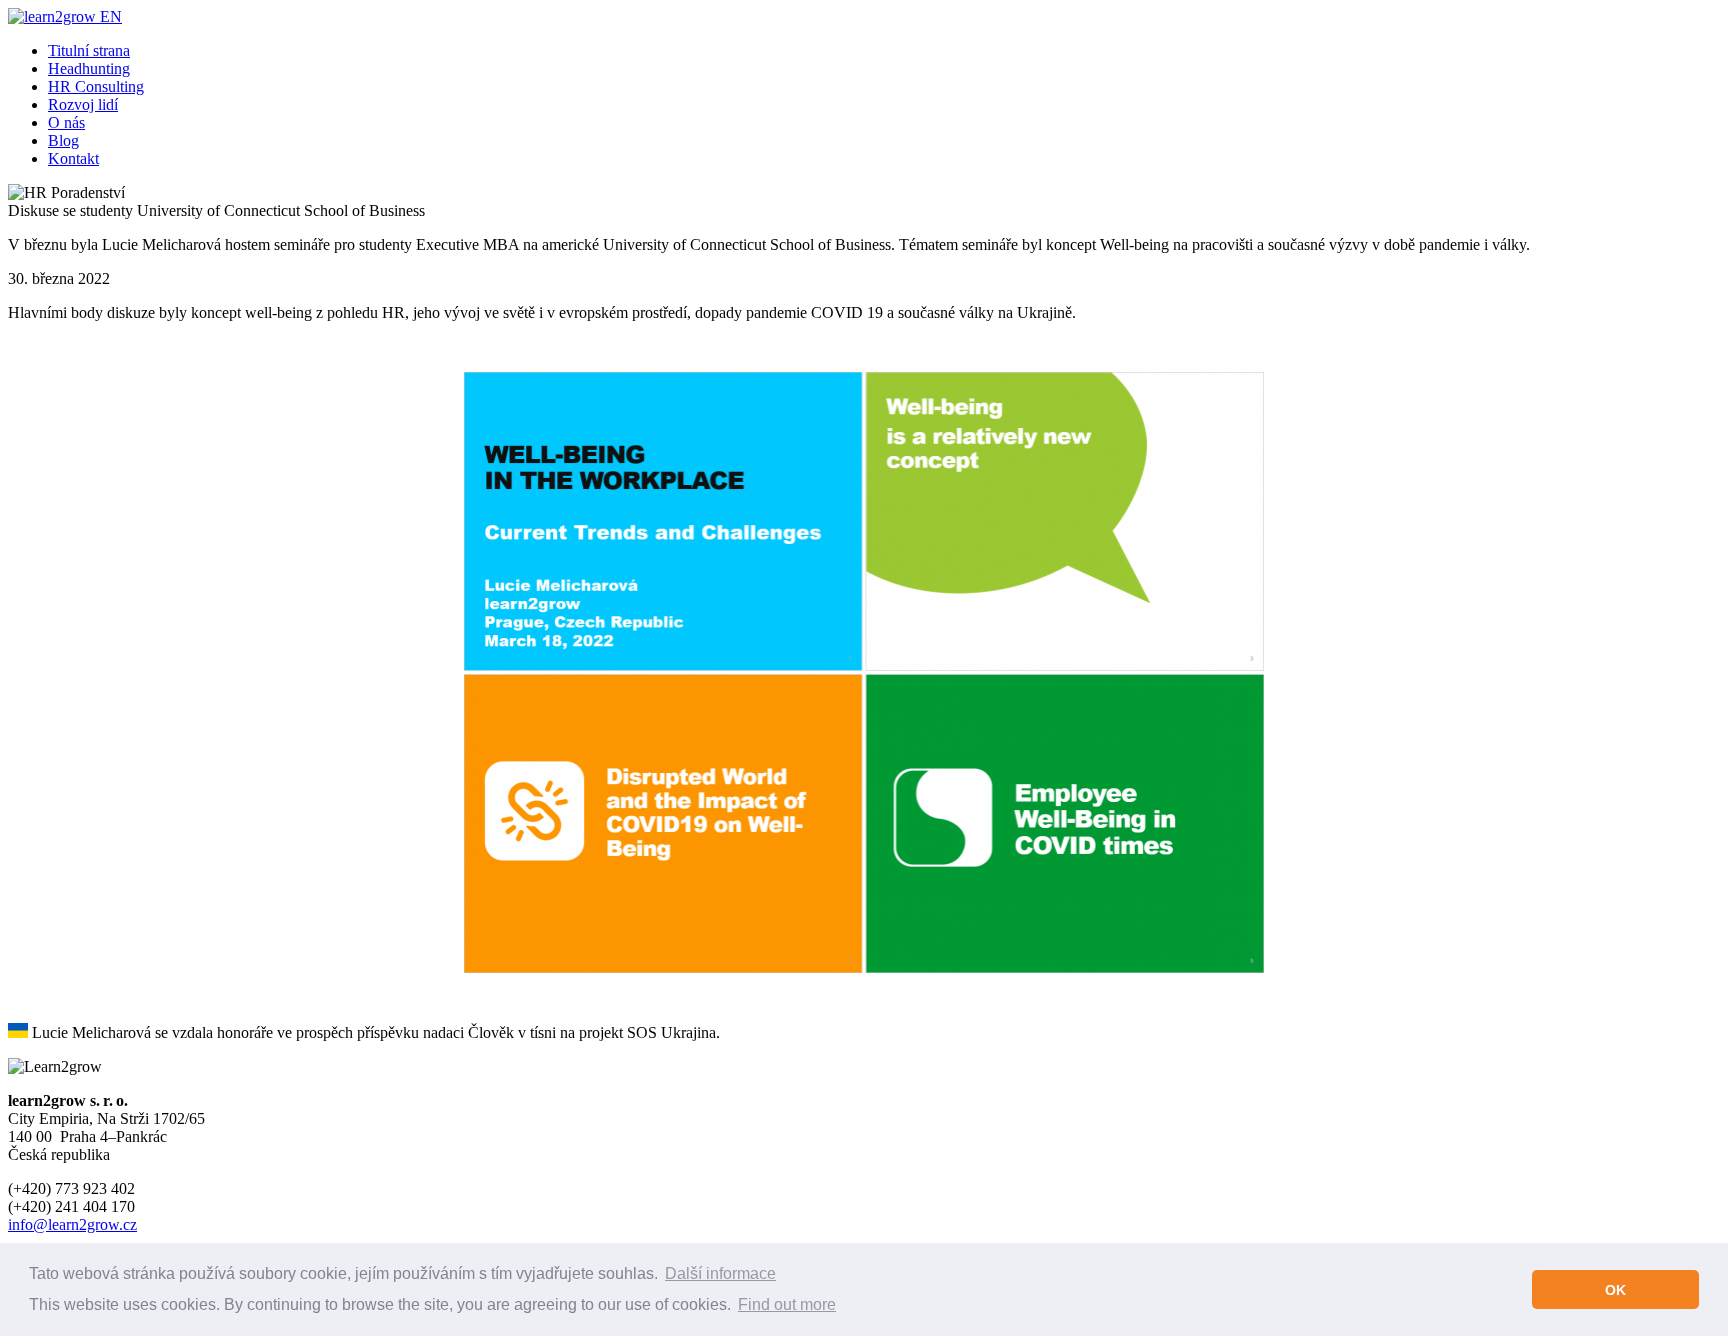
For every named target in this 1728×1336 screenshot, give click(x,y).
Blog (63, 140)
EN (111, 16)
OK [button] (1615, 1290)
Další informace (720, 1273)
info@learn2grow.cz (72, 1224)
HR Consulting (96, 86)
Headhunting (89, 68)
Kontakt (73, 158)
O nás (66, 122)
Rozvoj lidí (83, 104)
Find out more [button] (787, 1304)
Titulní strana (89, 50)
